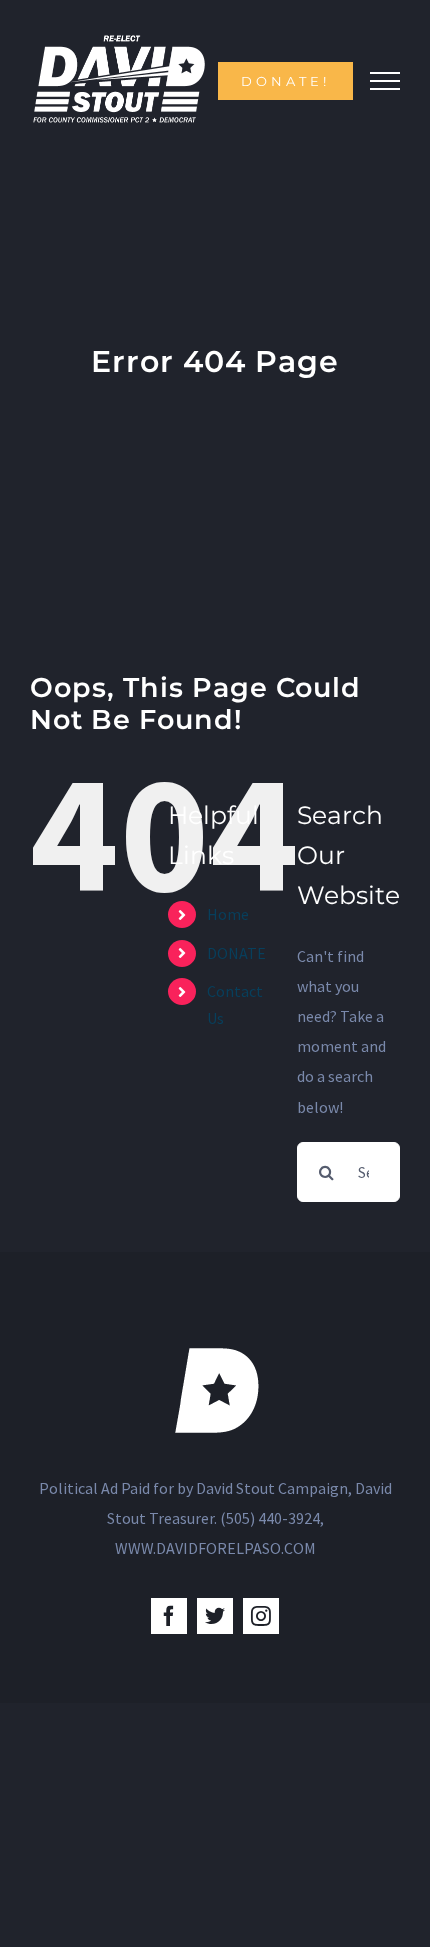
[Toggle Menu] (385, 81)
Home (228, 914)
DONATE (236, 953)
